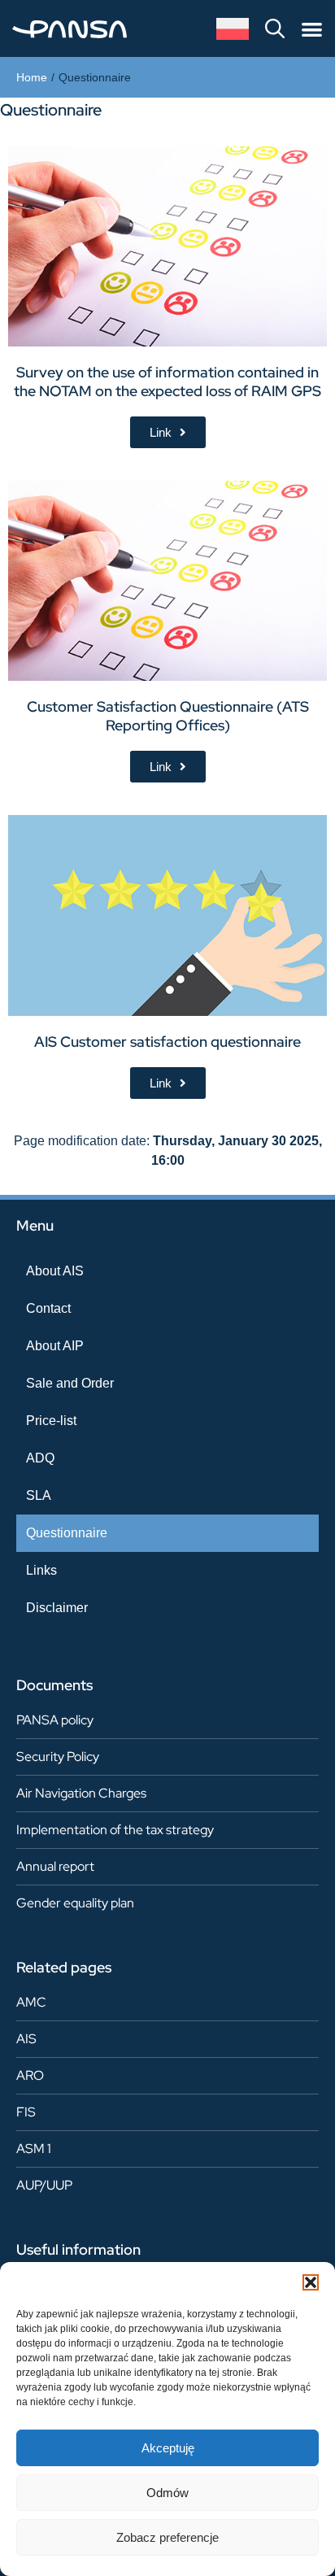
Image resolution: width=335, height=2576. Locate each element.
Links (41, 1570)
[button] (311, 2282)
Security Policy (58, 1757)
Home (32, 77)
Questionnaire (67, 1533)
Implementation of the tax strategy (115, 1830)
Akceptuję (168, 2448)
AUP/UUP (44, 2185)
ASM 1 (34, 2149)
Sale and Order (70, 1383)
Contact (48, 1308)
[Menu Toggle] (312, 29)
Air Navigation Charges (81, 1793)
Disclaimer (57, 1608)
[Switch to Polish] (233, 29)
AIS (26, 2039)
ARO (30, 2075)
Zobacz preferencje (167, 2537)
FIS (26, 2112)
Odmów (167, 2493)
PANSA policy (55, 1720)
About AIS (55, 1271)
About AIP (55, 1346)
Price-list (51, 1421)
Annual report (55, 1866)
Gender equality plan (75, 1903)
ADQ (40, 1458)
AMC (31, 2002)
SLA (39, 1495)
